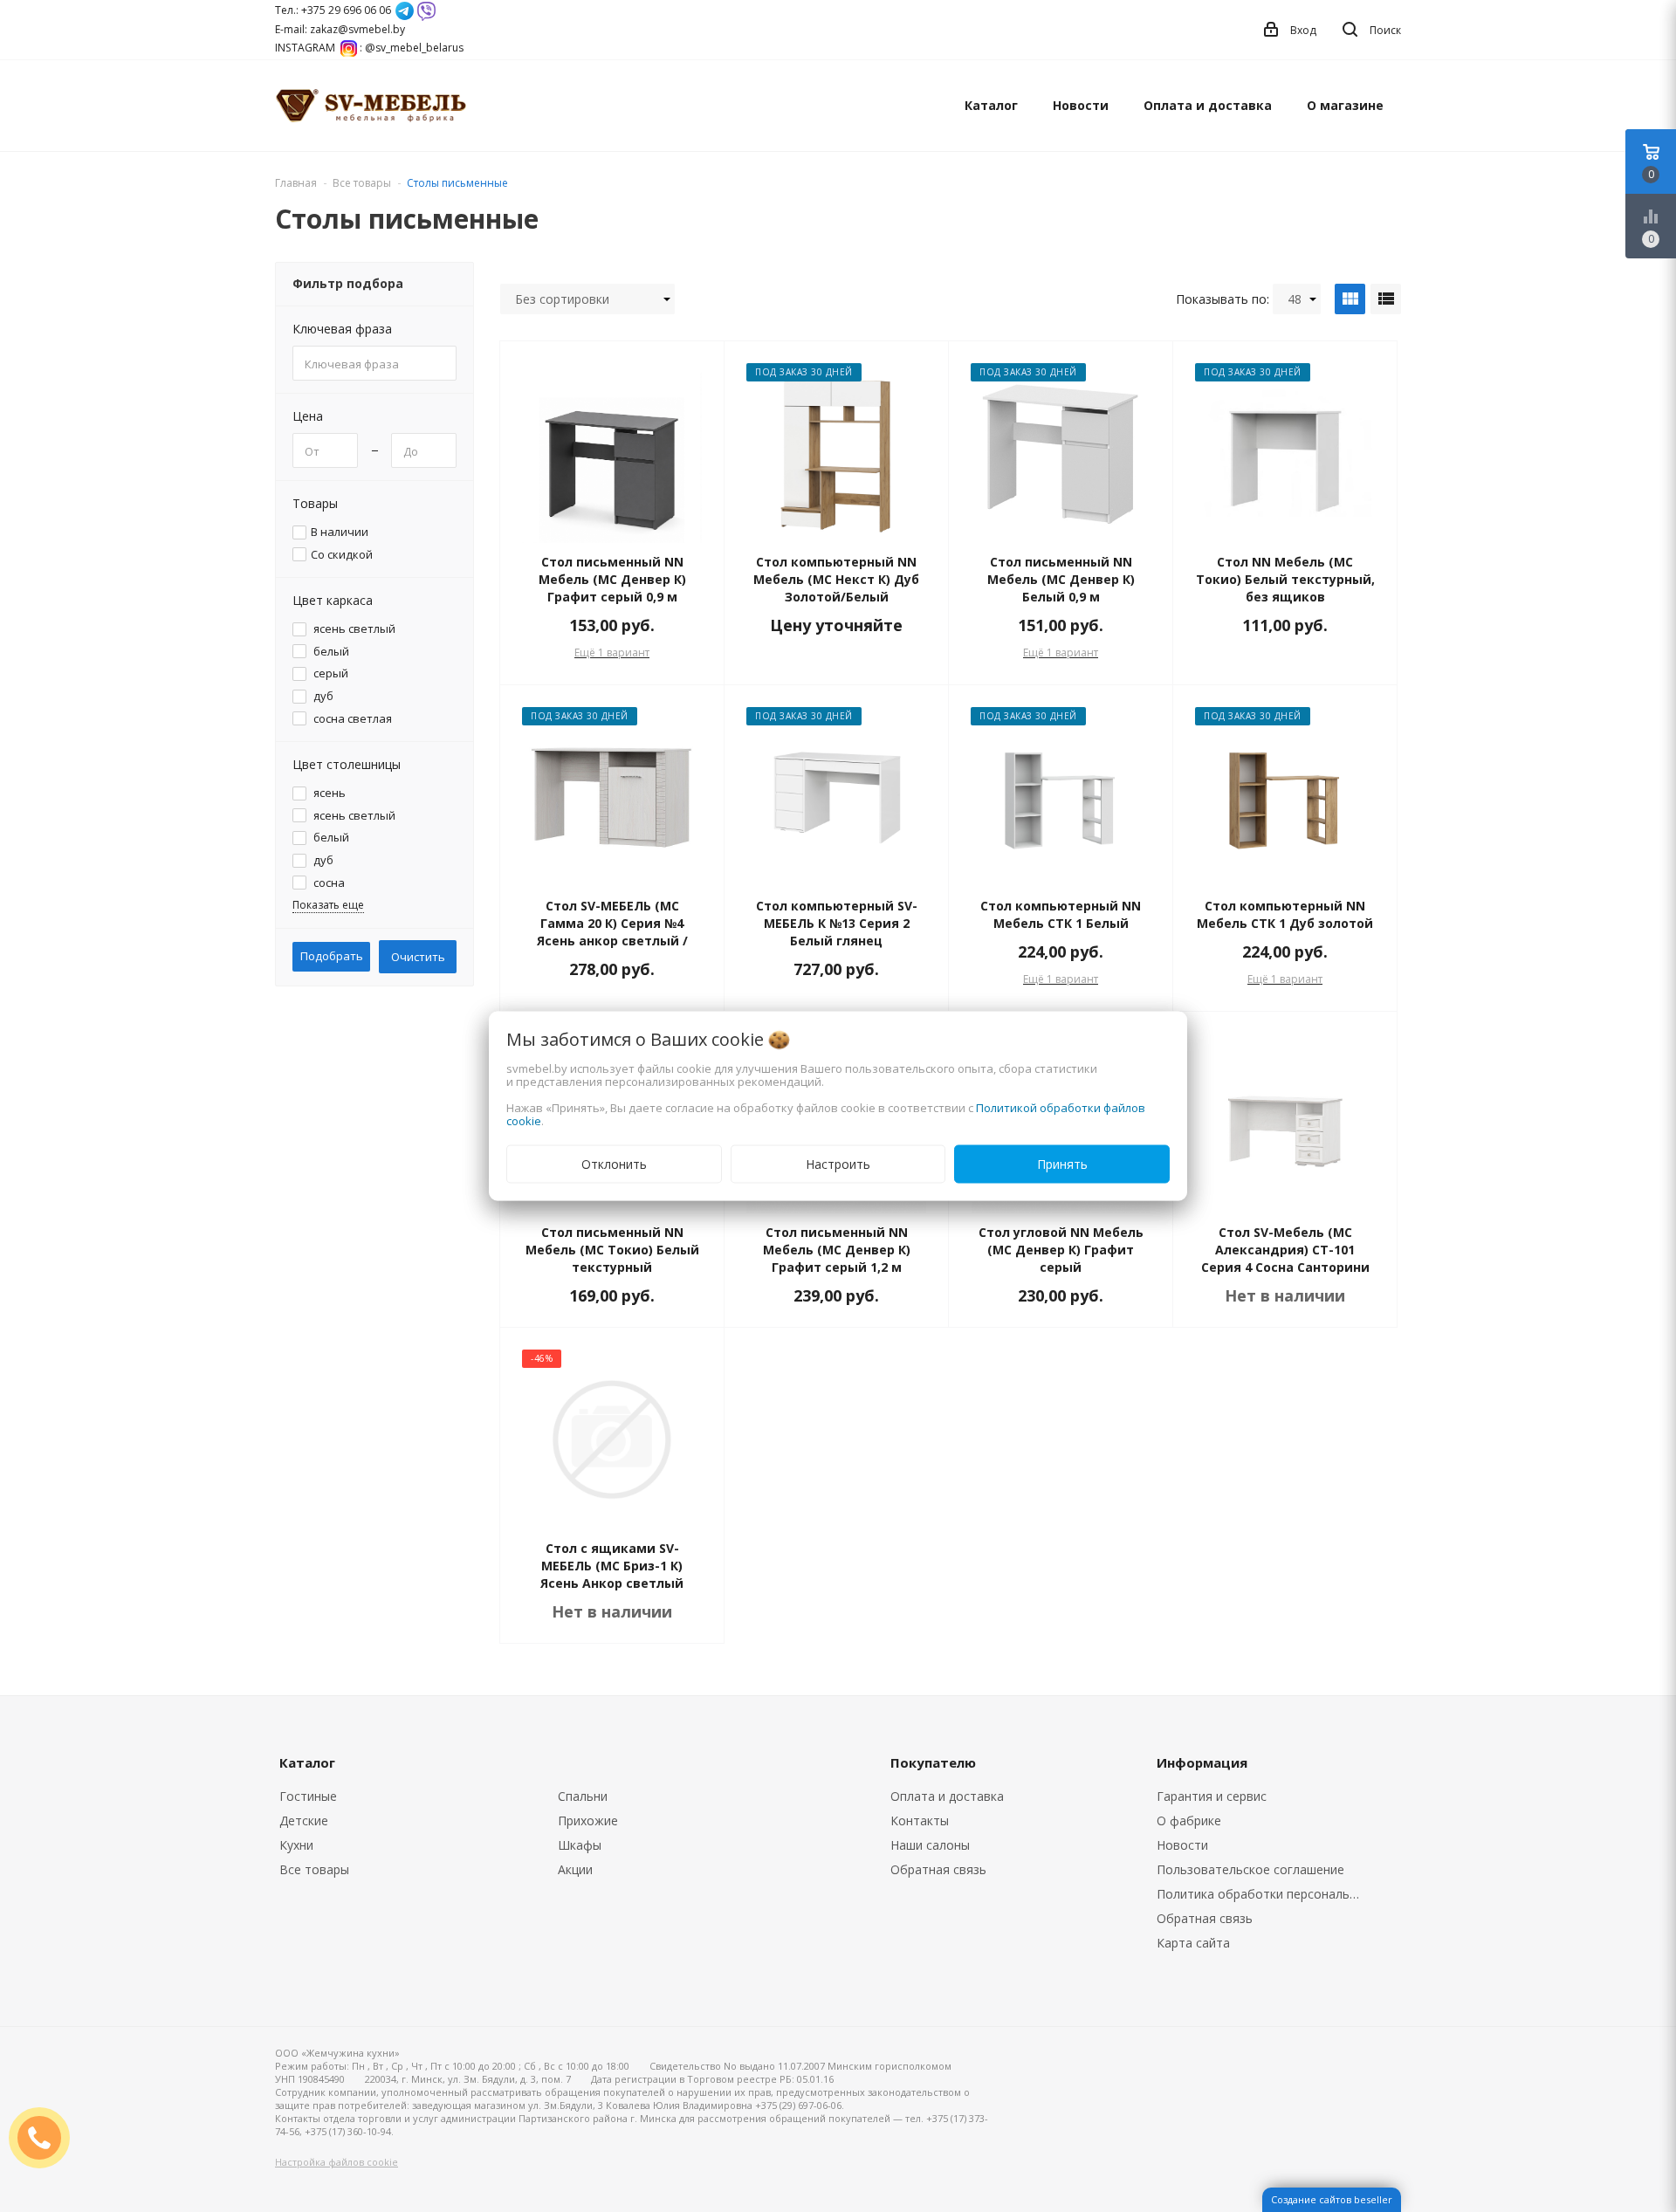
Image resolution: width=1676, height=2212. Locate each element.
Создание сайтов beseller (1332, 2199)
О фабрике (1189, 1820)
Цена (308, 416)
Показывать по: (1223, 299)
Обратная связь (938, 1869)
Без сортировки (562, 299)
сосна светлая (351, 719)
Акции (575, 1869)
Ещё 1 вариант (612, 653)
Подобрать (332, 956)
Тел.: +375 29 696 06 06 (333, 10)
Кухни (296, 1845)
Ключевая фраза (342, 329)
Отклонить (614, 1164)
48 (1295, 299)
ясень (328, 793)
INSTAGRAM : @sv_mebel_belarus (369, 48)
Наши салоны (930, 1845)
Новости (1081, 105)
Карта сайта (1193, 1943)
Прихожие (588, 1820)
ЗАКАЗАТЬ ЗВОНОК (46, 2137)
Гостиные (308, 1796)
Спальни (583, 1796)
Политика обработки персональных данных (1263, 1894)
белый (330, 652)
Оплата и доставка (1208, 105)
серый (330, 673)
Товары (315, 503)
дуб (322, 696)
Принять (1062, 1164)
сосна (328, 883)
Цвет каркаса (333, 600)
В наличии (340, 532)
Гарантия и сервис (1212, 1796)
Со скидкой (342, 555)
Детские (304, 1820)
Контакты (920, 1820)
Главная (296, 183)
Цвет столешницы (347, 764)
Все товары (314, 1869)
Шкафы (580, 1845)
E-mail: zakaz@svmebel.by (340, 29)
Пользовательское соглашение (1250, 1869)
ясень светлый (353, 629)
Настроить (838, 1164)
